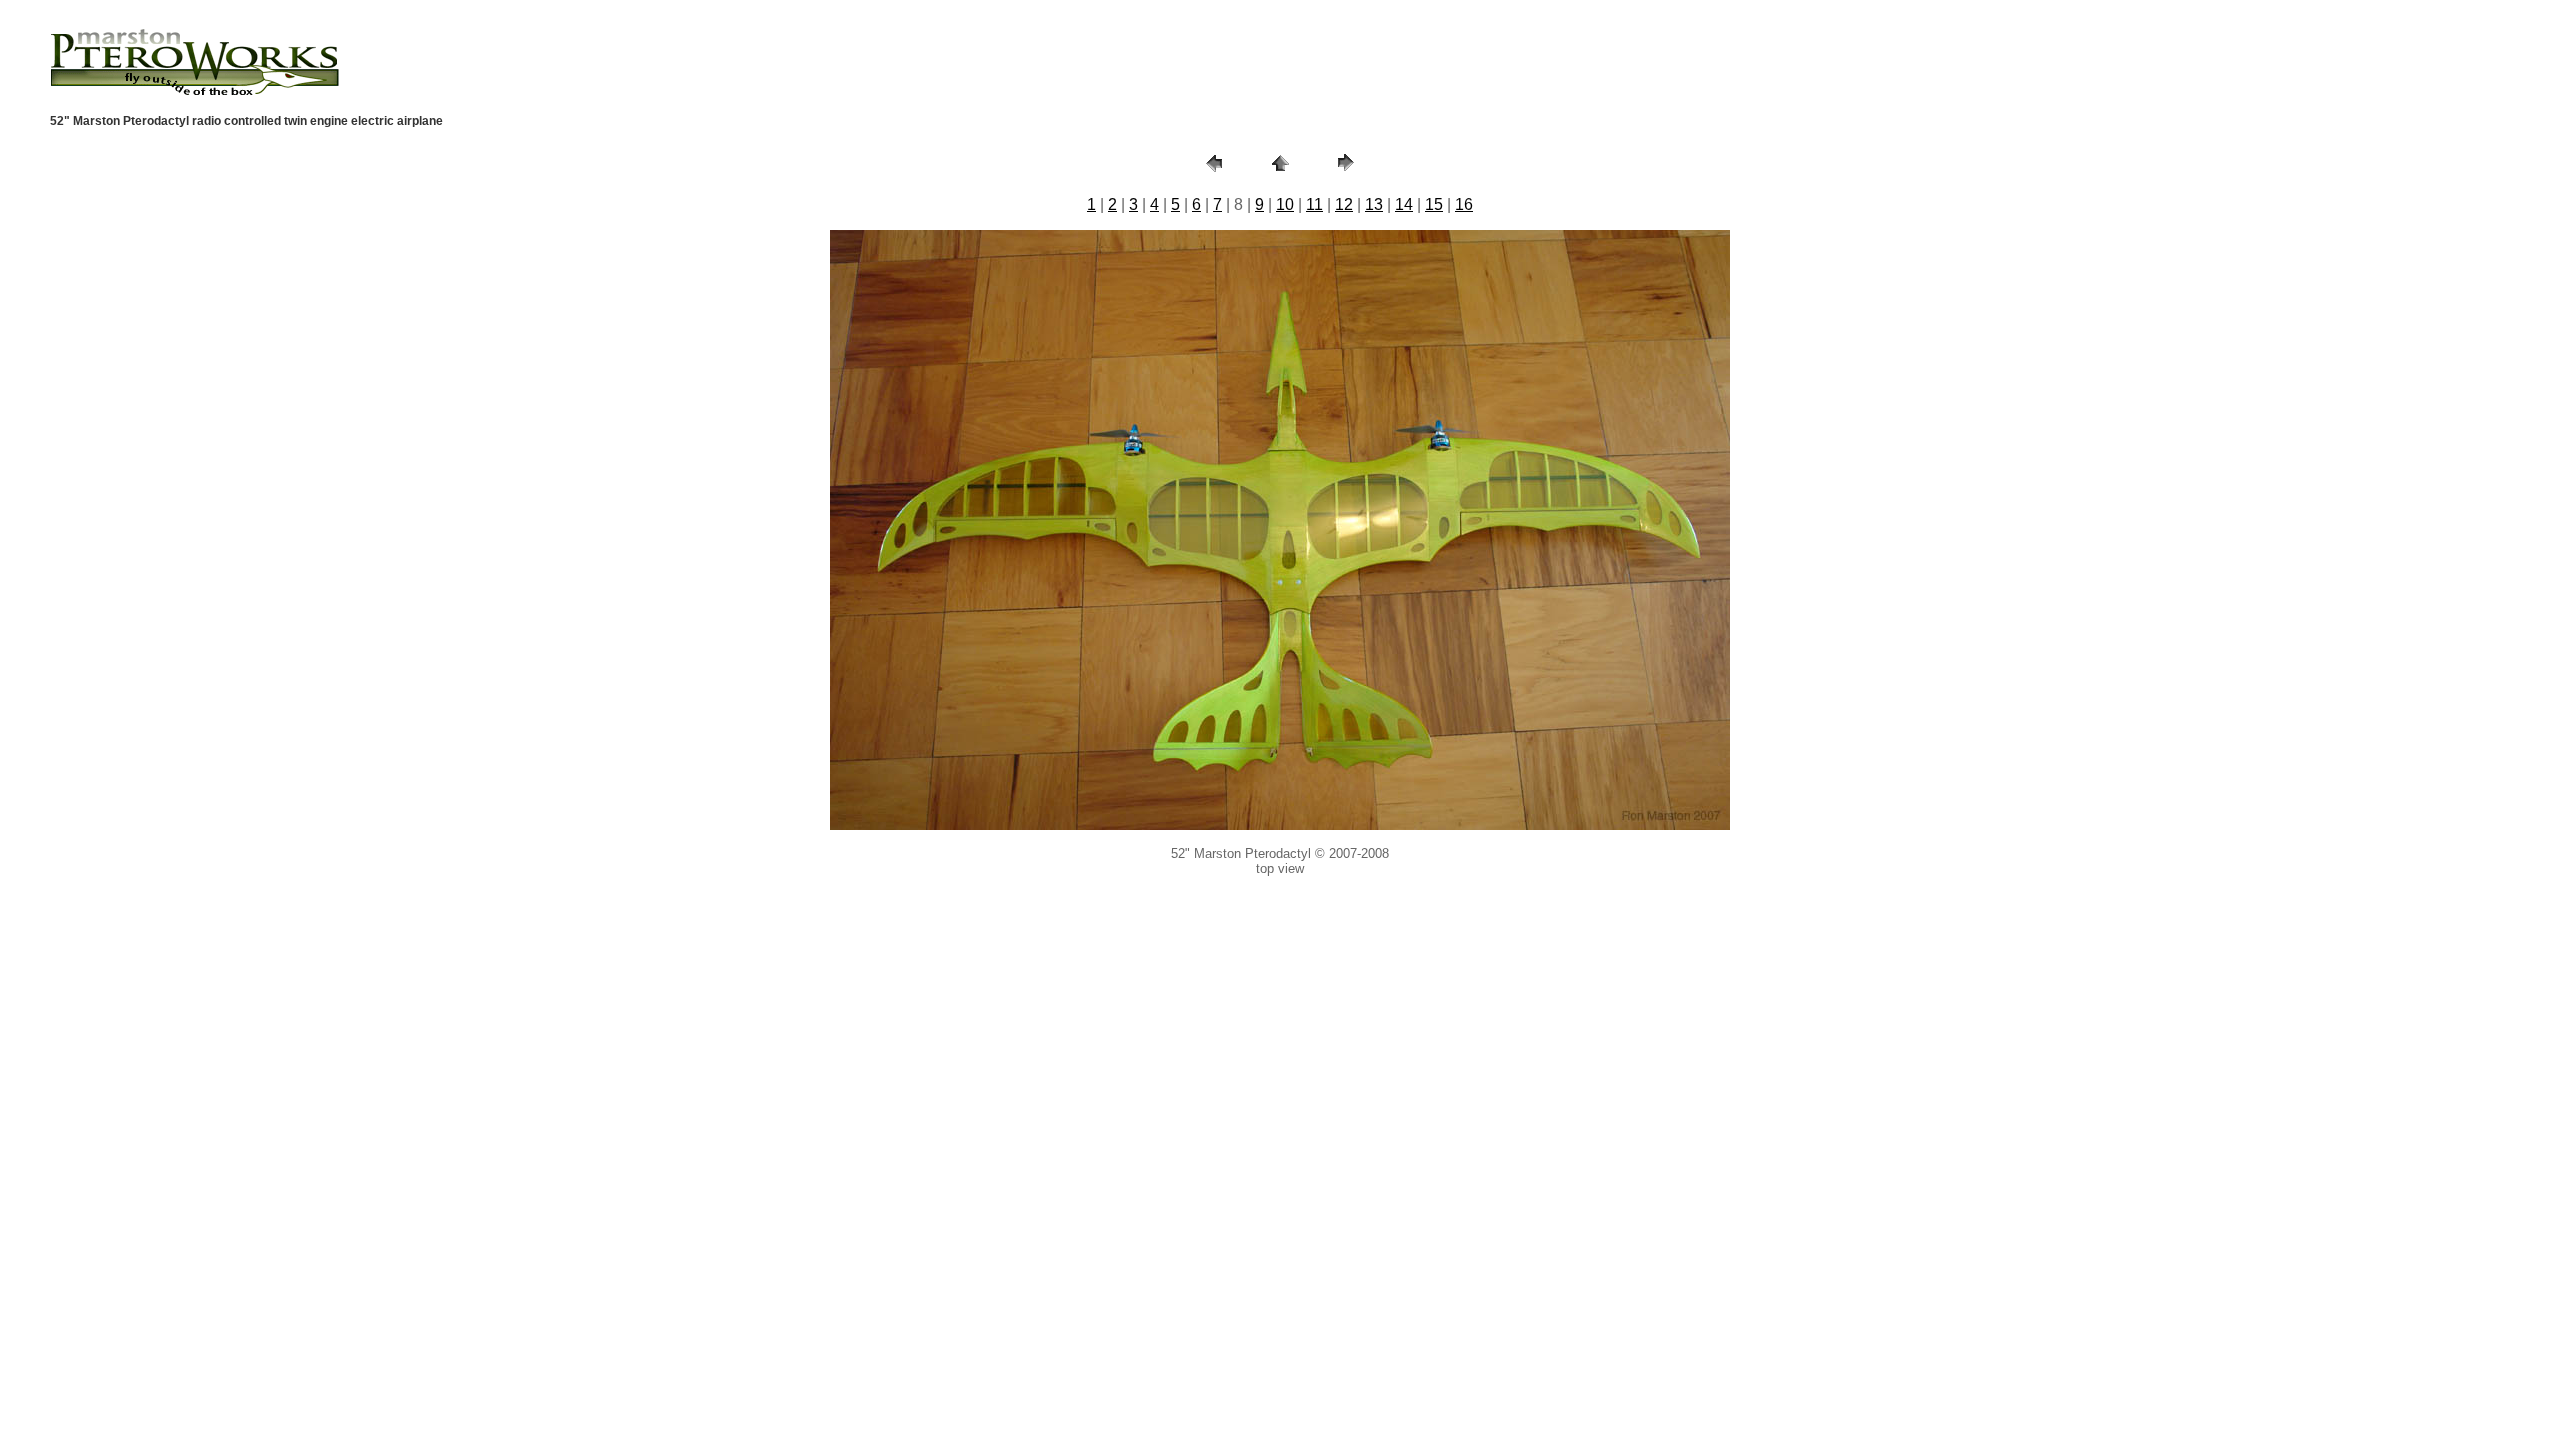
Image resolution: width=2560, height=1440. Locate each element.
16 (1464, 204)
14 (1404, 204)
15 (1434, 204)
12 (1344, 204)
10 (1285, 204)
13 (1374, 204)
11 (1314, 204)
